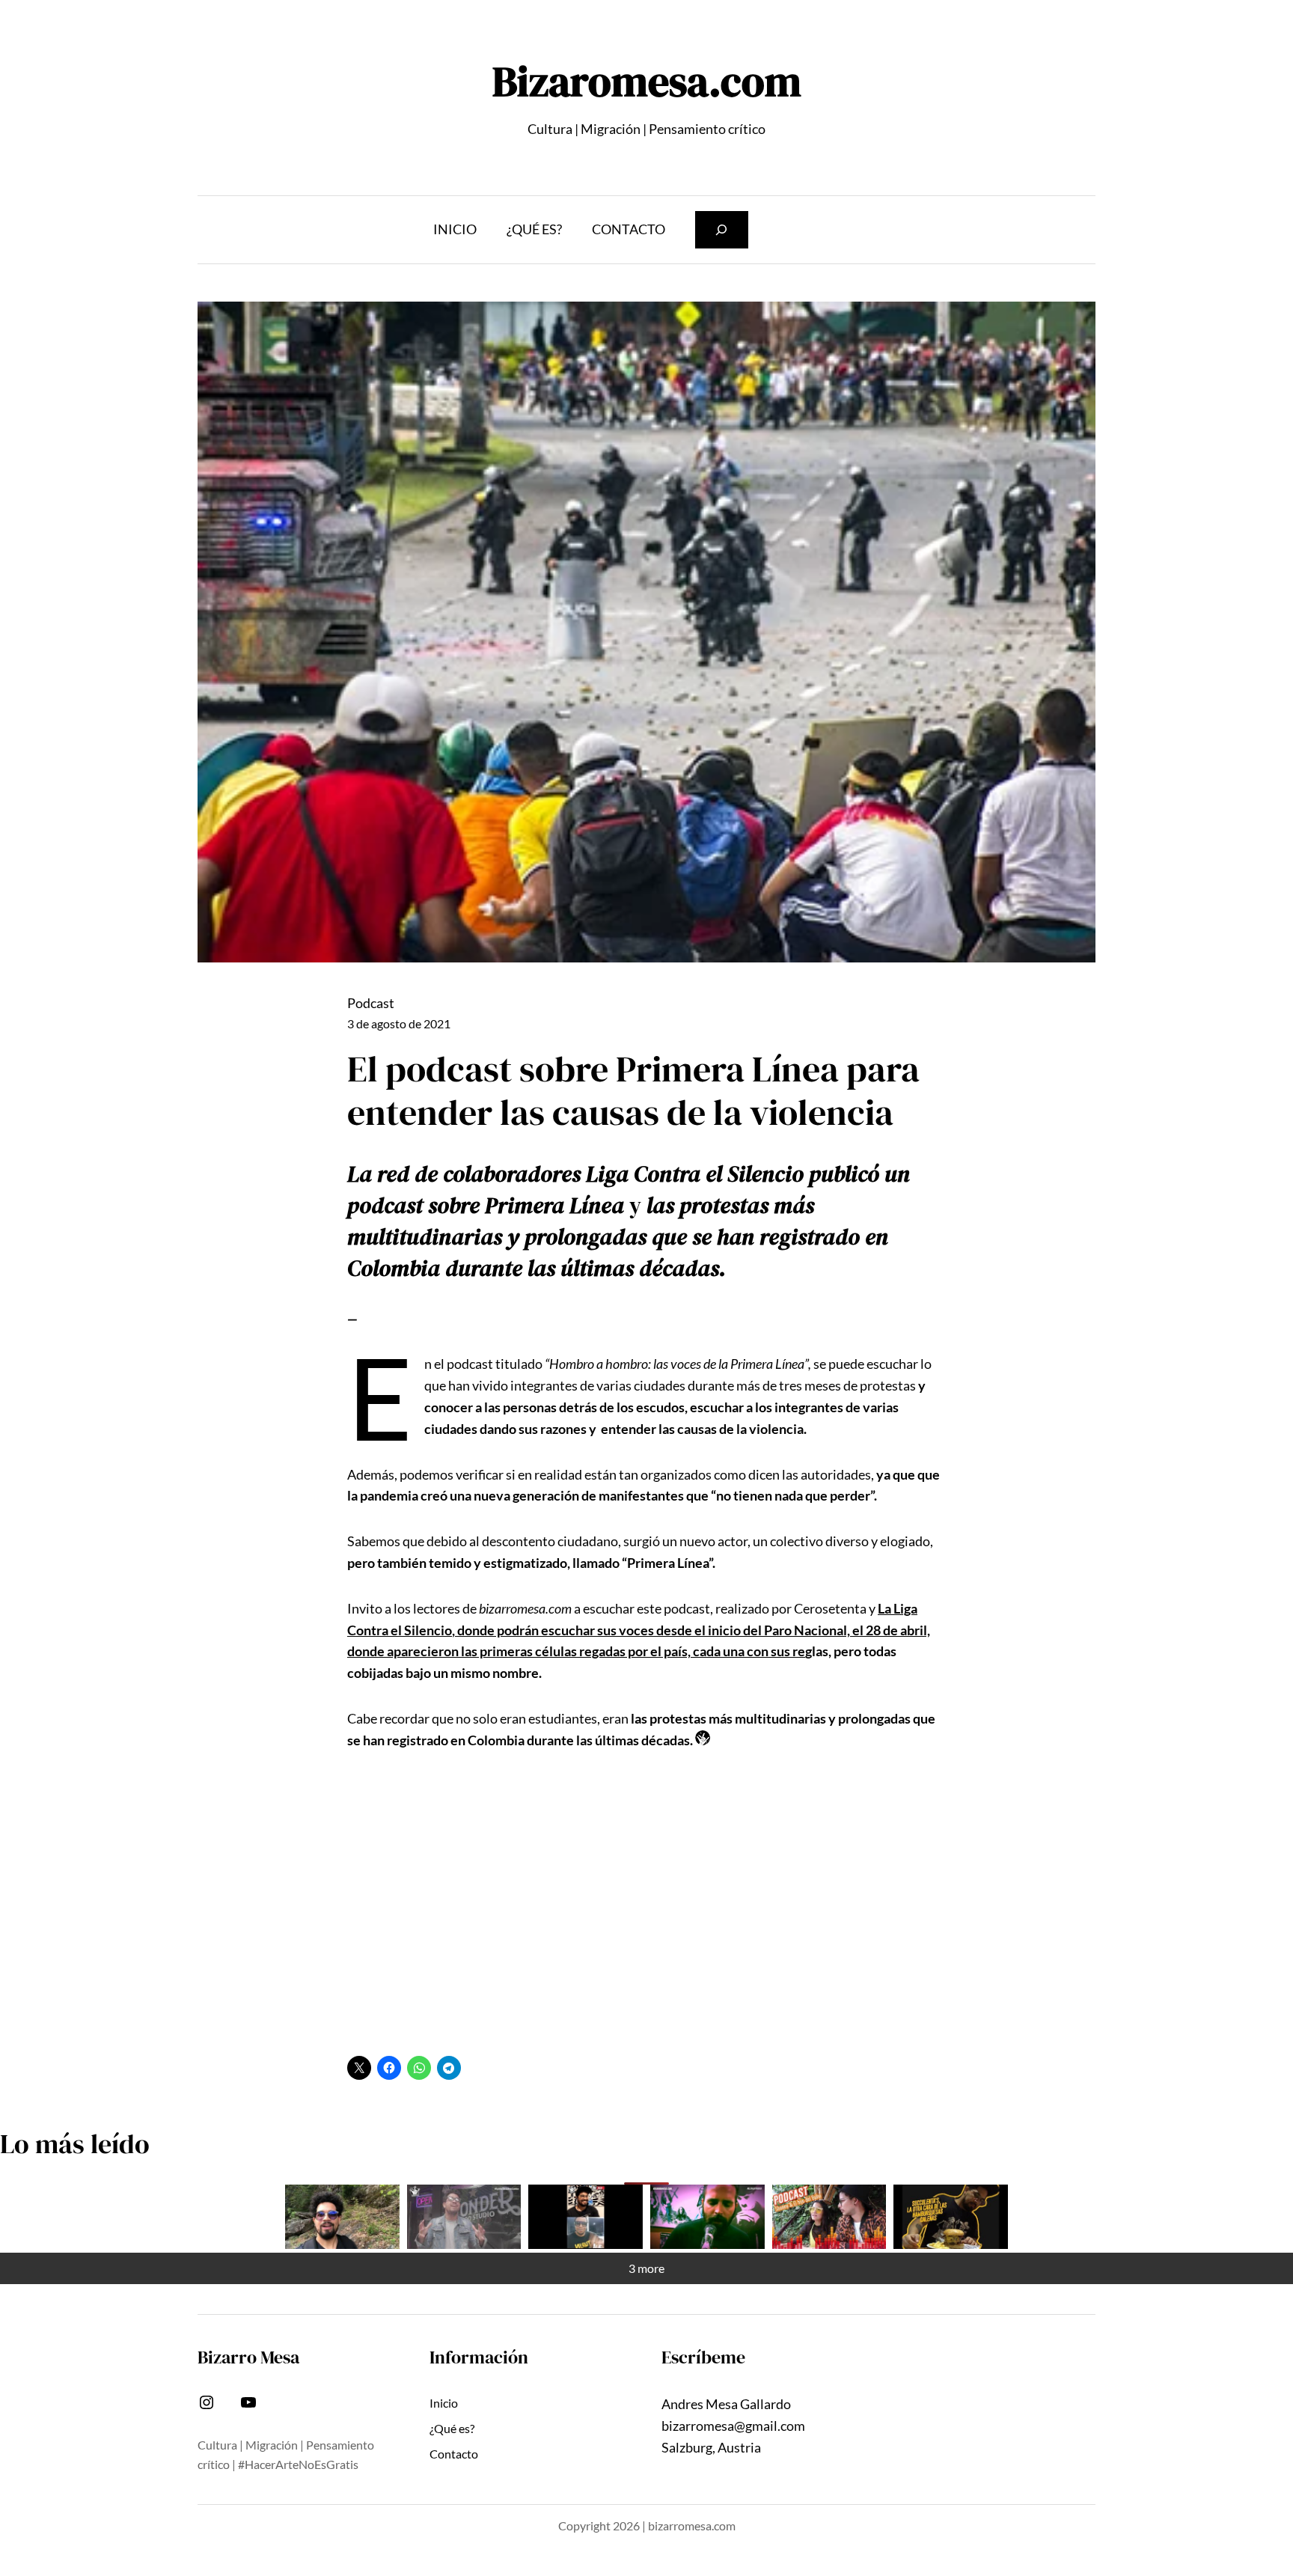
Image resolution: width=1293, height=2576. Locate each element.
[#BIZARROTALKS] (586, 2217)
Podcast (371, 1003)
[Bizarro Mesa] (342, 2217)
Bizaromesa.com (647, 81)
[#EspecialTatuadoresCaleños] (464, 2217)
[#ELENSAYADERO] (707, 2217)
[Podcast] (829, 2217)
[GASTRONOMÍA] (951, 2217)
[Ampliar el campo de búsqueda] (722, 229)
